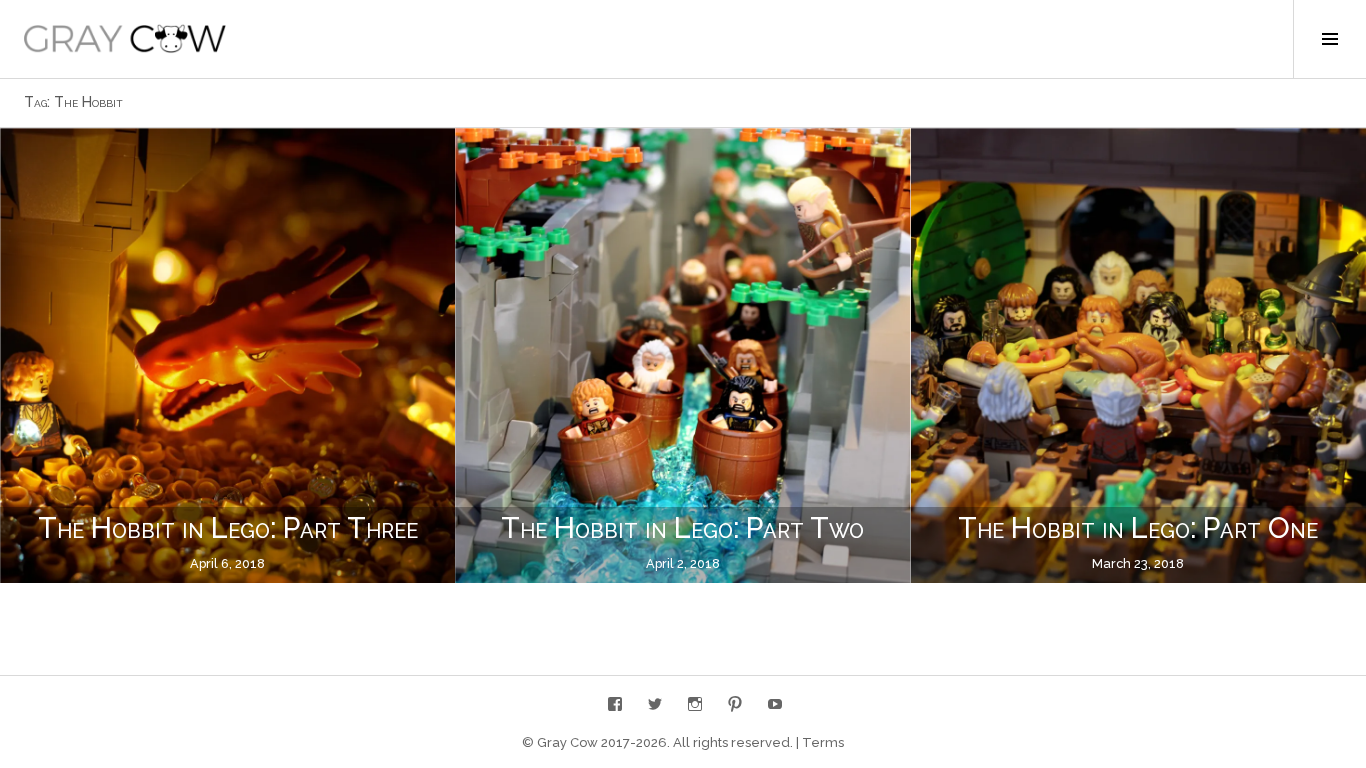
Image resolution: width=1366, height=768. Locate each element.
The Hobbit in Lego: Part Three (228, 528)
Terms (823, 742)
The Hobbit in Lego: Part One (1138, 528)
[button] (125, 39)
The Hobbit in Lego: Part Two (682, 528)
